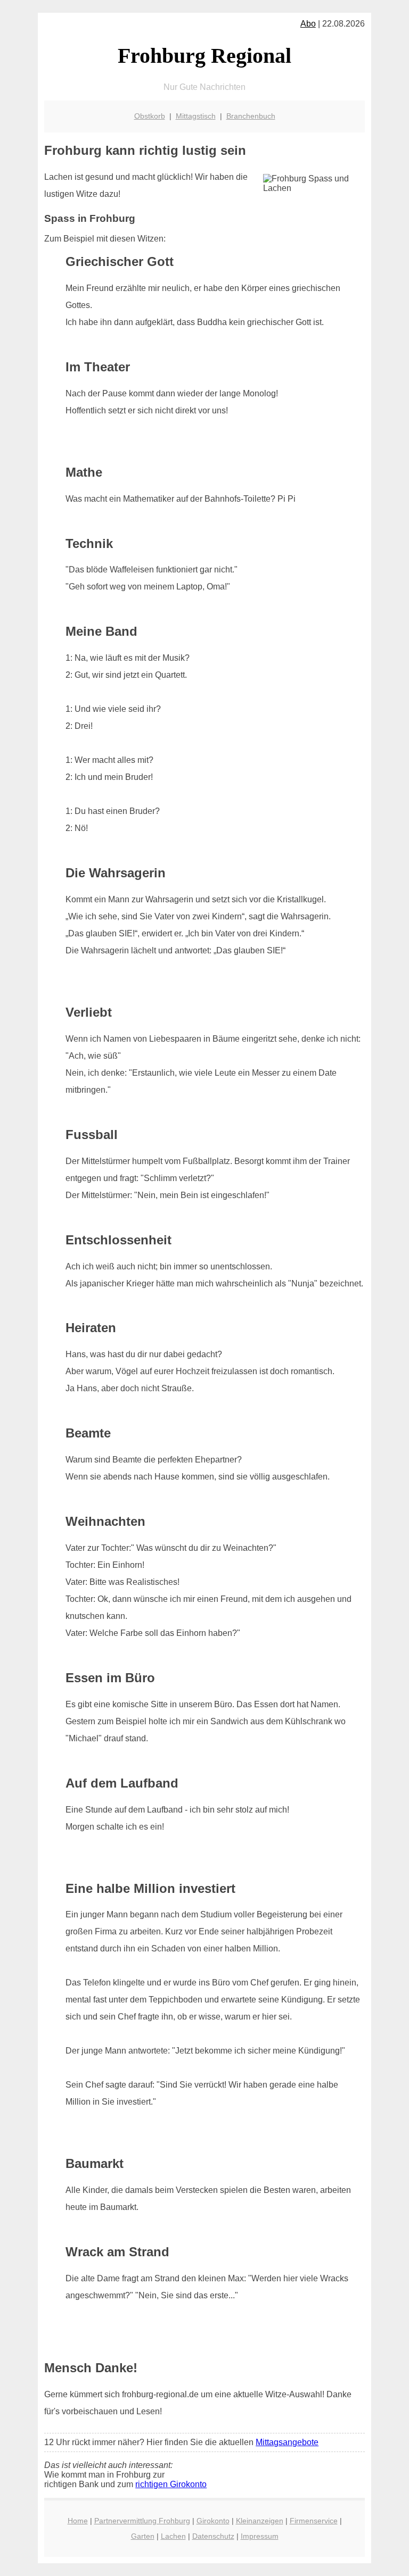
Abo (308, 24)
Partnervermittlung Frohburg (142, 2521)
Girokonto (213, 2521)
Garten (143, 2536)
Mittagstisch (196, 116)
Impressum (260, 2536)
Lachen (173, 2536)
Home (78, 2521)
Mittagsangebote (287, 2442)
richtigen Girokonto (171, 2484)
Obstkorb (150, 116)
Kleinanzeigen (260, 2521)
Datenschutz (213, 2536)
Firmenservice (314, 2521)
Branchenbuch (251, 116)
